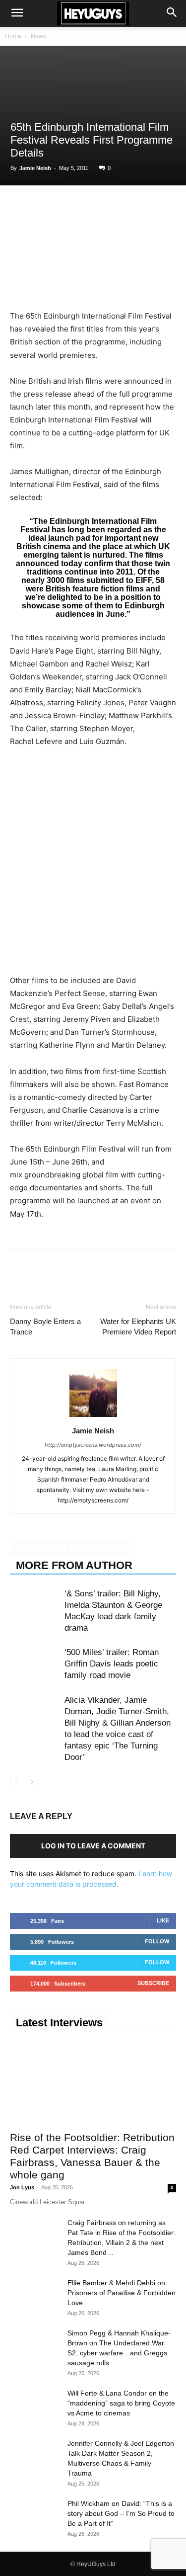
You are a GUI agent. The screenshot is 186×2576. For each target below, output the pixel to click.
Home (13, 36)
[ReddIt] (111, 206)
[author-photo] (93, 1417)
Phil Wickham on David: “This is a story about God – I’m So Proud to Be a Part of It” (121, 2513)
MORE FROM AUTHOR (74, 1565)
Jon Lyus (22, 2187)
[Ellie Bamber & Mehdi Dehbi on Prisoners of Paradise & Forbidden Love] (35, 2295)
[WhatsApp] (65, 206)
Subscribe (153, 1983)
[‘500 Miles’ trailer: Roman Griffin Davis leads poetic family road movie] (35, 1664)
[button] (17, 13)
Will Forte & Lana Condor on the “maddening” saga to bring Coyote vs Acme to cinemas (121, 2403)
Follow (157, 1941)
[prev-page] (16, 1782)
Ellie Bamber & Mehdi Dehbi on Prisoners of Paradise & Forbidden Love (122, 2293)
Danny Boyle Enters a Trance (45, 1327)
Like (163, 1920)
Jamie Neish (35, 168)
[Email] (134, 206)
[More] (157, 206)
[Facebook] (20, 206)
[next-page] (32, 1782)
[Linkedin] (88, 206)
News (38, 36)
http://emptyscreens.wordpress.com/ (93, 1445)
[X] (43, 206)
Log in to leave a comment (93, 1846)
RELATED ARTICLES (70, 1547)
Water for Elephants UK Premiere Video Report (138, 1327)
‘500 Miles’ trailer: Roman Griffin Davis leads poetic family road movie (112, 1664)
